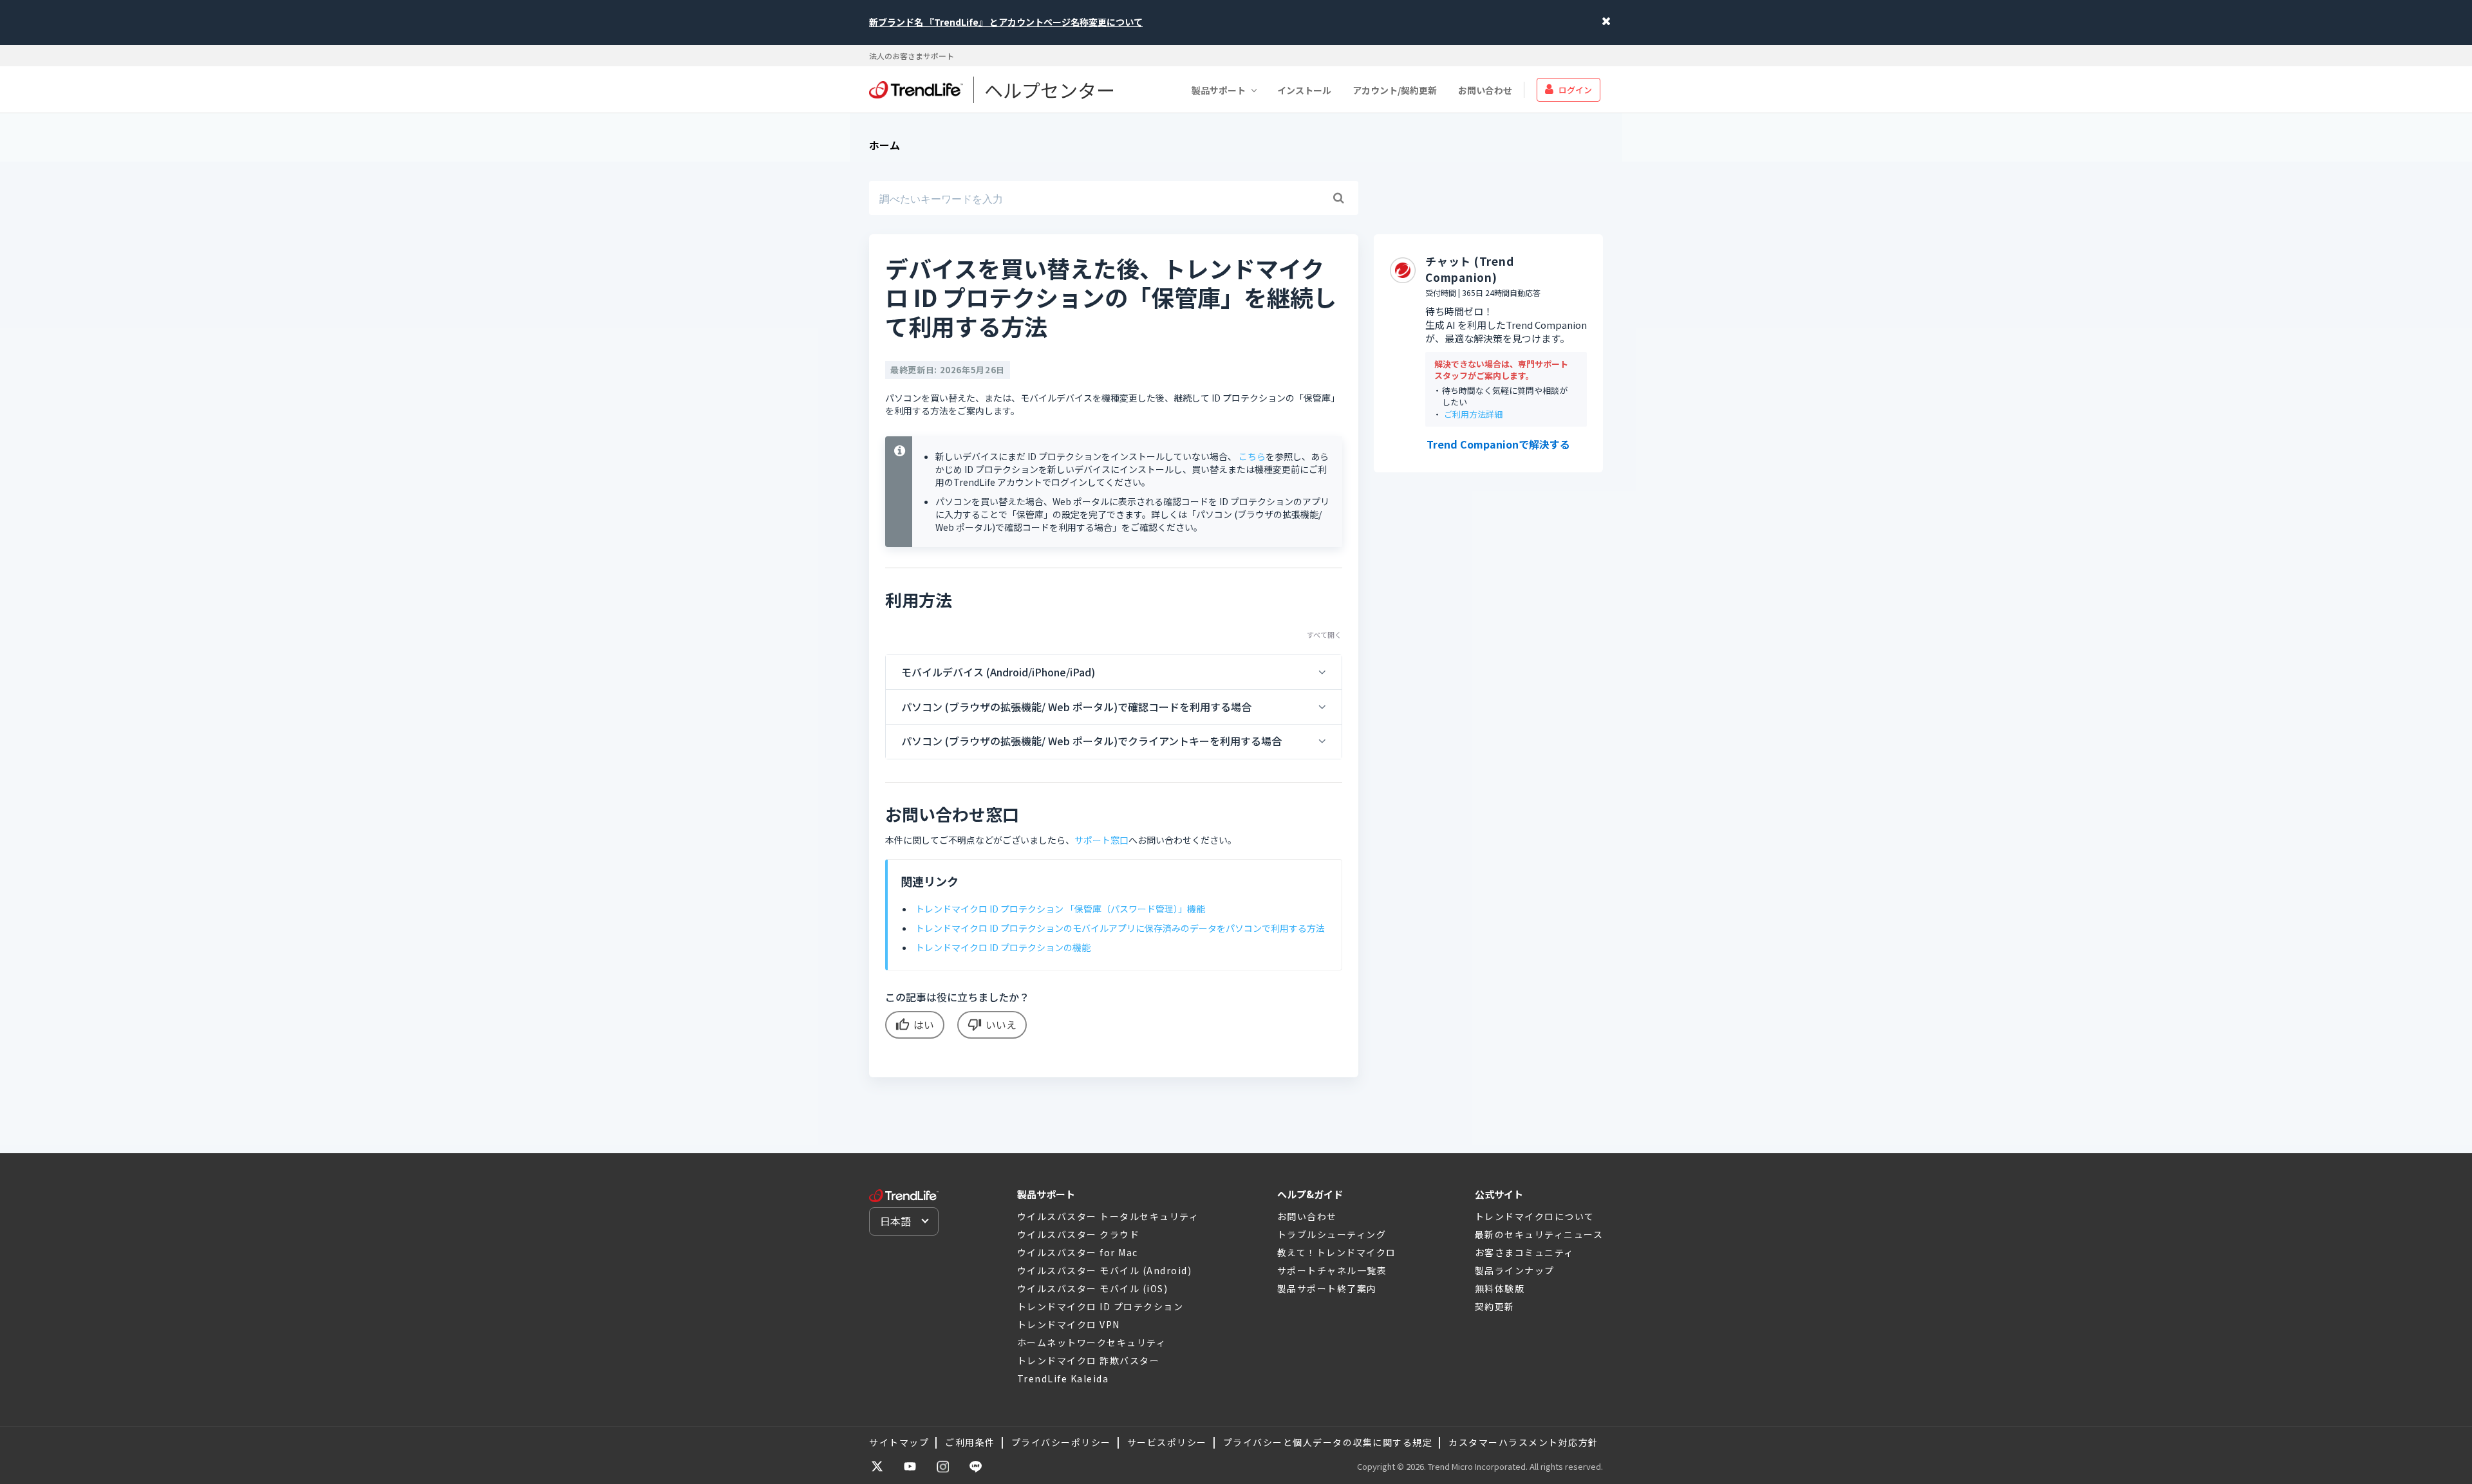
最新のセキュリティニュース (1539, 1234)
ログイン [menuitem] (1575, 89)
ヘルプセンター (1050, 89)
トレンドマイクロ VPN (1069, 1324)
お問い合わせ (1485, 89)
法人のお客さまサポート (912, 56)
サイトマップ (899, 1442)
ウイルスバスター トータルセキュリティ (1108, 1216)
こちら (1252, 456)
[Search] (1338, 198)
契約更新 (1495, 1306)
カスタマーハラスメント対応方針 (1523, 1442)
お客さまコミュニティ (1524, 1252)
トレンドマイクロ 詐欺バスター (1089, 1360)
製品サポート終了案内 (1327, 1288)
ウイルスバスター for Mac (1078, 1252)
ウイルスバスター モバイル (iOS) (1093, 1288)
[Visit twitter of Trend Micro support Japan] (877, 1467)
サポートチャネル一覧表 (1332, 1270)
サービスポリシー (1167, 1442)
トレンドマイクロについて (1535, 1216)
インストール (1304, 89)
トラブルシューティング (1332, 1234)
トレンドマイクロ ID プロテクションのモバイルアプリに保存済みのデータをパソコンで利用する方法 (1120, 928)
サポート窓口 (1101, 840)
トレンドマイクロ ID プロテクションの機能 (1003, 947)
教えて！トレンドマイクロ (1337, 1252)
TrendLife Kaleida (1063, 1378)
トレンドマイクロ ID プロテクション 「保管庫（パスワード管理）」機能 (1060, 909)
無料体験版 (1500, 1288)
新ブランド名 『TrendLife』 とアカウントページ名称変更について (1006, 22)
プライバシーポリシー (1061, 1442)
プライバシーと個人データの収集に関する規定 (1328, 1442)
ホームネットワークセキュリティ (1092, 1342)
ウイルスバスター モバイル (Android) (1105, 1270)
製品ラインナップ (1515, 1270)
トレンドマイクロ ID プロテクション (1100, 1306)
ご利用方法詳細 (1473, 414)
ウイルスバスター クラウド (1079, 1234)
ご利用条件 (970, 1442)
